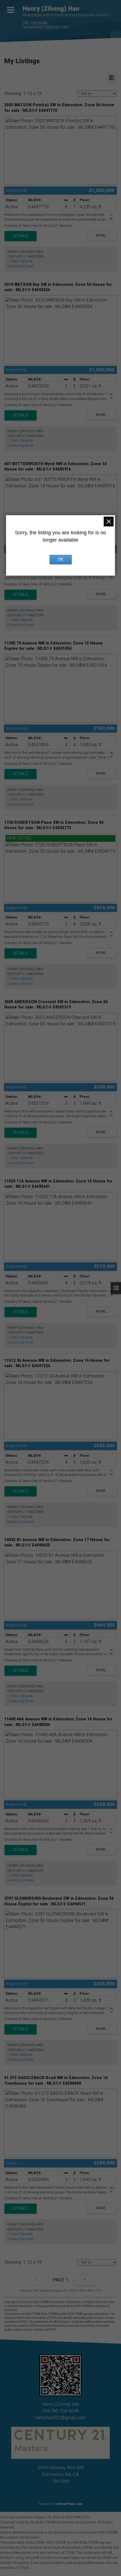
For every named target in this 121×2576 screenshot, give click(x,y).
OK (60, 559)
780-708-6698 (35, 23)
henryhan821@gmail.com (45, 27)
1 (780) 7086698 (20, 261)
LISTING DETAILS (21, 236)
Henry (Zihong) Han (51, 9)
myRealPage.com (69, 2504)
